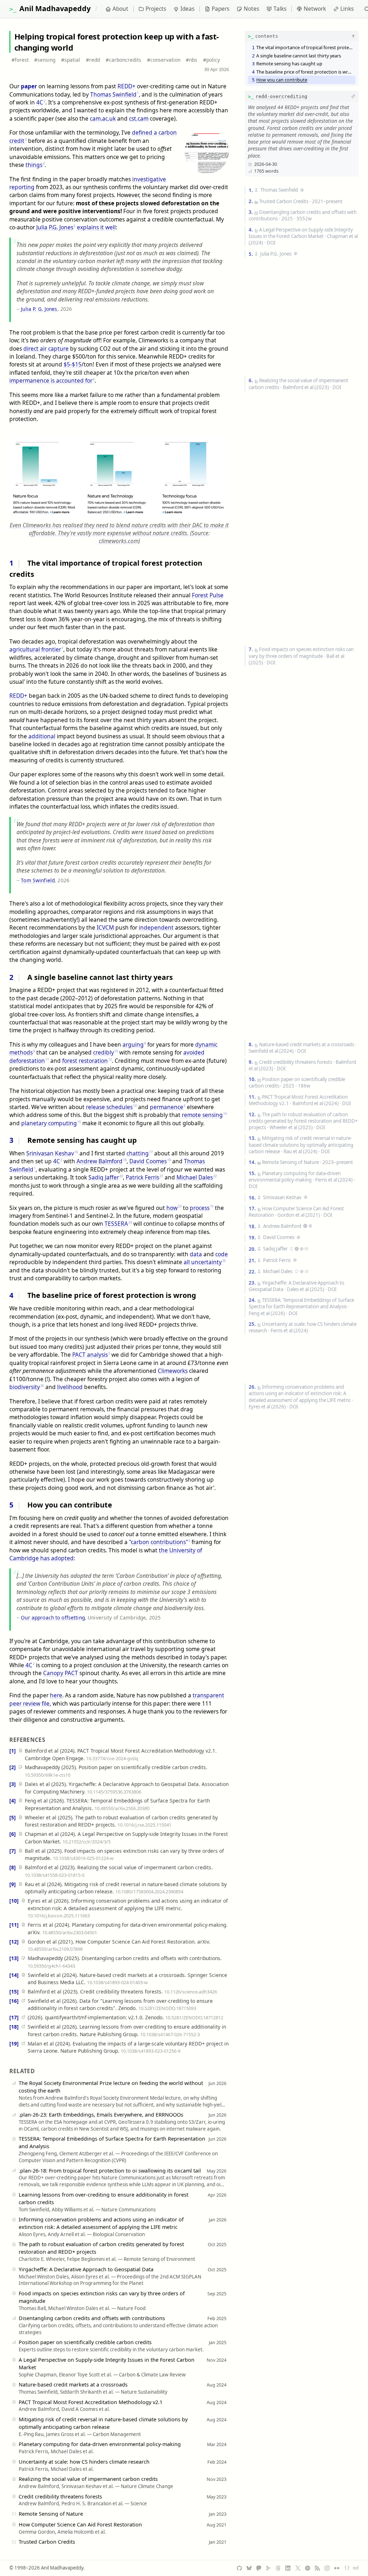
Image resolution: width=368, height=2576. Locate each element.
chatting (138, 1153)
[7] (13, 1851)
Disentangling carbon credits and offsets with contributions (92, 2318)
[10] (14, 1901)
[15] (14, 1991)
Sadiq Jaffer (104, 1177)
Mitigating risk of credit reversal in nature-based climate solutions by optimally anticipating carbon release (103, 2423)
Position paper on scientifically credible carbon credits (85, 2342)
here (56, 1695)
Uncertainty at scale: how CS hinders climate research (84, 2462)
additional (42, 736)
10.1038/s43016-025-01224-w (83, 1858)
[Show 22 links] (353, 96)
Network (315, 9)
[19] (14, 2044)
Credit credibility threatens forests (60, 2496)
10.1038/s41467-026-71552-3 (170, 2034)
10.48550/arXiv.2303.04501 (70, 1932)
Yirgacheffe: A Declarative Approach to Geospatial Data (86, 2269)
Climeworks (173, 1371)
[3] (13, 1784)
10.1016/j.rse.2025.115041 (144, 1825)
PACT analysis (90, 1355)
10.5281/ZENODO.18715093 (167, 2008)
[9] (13, 1884)
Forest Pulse (208, 595)
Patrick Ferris (142, 1177)
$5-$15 (73, 364)
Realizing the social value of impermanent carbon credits (88, 2479)
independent (156, 927)
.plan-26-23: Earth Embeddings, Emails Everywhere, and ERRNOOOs (101, 2115)
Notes (251, 9)
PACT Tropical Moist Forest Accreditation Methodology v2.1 (91, 2402)
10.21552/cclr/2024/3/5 (87, 1842)
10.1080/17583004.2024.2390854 (149, 1892)
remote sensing (202, 1115)
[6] (13, 1834)
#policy (211, 60)
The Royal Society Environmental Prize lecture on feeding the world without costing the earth (111, 2087)
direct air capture (46, 349)
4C (40, 102)
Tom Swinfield (38, 880)
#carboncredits (123, 60)
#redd (93, 60)
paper (29, 86)
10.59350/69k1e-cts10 (48, 1775)
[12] (14, 1942)
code (222, 1254)
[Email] (306, 1249)
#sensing (45, 60)
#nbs (192, 60)
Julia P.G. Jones (55, 227)
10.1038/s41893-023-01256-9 (151, 2051)
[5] (13, 1817)
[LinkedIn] (288, 2568)
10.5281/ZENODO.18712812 (194, 2018)
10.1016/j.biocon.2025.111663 (59, 1916)
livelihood (70, 1387)
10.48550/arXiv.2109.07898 (55, 1949)
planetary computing (49, 1123)
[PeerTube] (268, 2568)
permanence (167, 1107)
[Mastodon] (259, 2568)
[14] (14, 1975)
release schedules (109, 1107)
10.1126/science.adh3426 (191, 1992)
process (200, 1208)
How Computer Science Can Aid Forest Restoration (80, 2524)
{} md (351, 2568)
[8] (13, 1867)
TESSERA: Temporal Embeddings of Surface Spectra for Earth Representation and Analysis (112, 2142)
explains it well (96, 227)
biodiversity (25, 1387)
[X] (298, 2568)
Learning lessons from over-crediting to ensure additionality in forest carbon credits (103, 2198)
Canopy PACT (61, 1673)
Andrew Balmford (100, 1161)
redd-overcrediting (281, 96)
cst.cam (139, 118)
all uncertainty (203, 1262)
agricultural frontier (35, 649)
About (120, 9)
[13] (14, 1958)
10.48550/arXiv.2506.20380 (122, 1808)
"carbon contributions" (158, 1542)
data (196, 1254)
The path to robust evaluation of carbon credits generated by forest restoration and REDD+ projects (101, 2248)
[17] (14, 2017)
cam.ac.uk (103, 118)
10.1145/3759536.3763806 (114, 1792)
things (34, 165)
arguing (133, 1044)
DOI (271, 243)
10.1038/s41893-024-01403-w (117, 1982)
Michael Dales (195, 1177)
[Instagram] (327, 2568)
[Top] (353, 36)
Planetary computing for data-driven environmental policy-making (100, 2444)
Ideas (187, 9)
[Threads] (278, 2568)
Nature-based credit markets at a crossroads (73, 2385)
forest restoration (85, 1061)
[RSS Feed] (317, 2568)
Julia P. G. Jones (39, 309)
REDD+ (126, 86)
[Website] (302, 190)
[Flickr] (337, 2568)
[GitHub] (292, 1249)
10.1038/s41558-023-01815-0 (55, 1875)
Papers (220, 9)
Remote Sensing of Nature (51, 2514)
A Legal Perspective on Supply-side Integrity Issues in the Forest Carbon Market (107, 2364)
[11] (14, 1925)
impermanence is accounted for (51, 380)
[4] (13, 1801)
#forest (20, 60)
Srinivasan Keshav (50, 1153)
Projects (156, 9)
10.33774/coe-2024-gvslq (112, 1758)
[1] (13, 1751)
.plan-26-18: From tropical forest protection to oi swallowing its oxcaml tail (110, 2171)
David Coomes (148, 1161)
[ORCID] (305, 1226)
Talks (280, 9)
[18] (14, 2027)
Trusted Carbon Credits (47, 2542)
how (172, 1208)
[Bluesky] (249, 2568)
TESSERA (116, 1224)
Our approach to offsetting (53, 1617)
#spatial (71, 60)
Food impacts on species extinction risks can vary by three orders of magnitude (102, 2297)
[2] (13, 1767)
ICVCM (105, 927)
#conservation (164, 60)
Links (347, 9)
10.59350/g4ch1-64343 (51, 1966)
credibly (103, 1052)
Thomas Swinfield (113, 94)
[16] (14, 2001)
